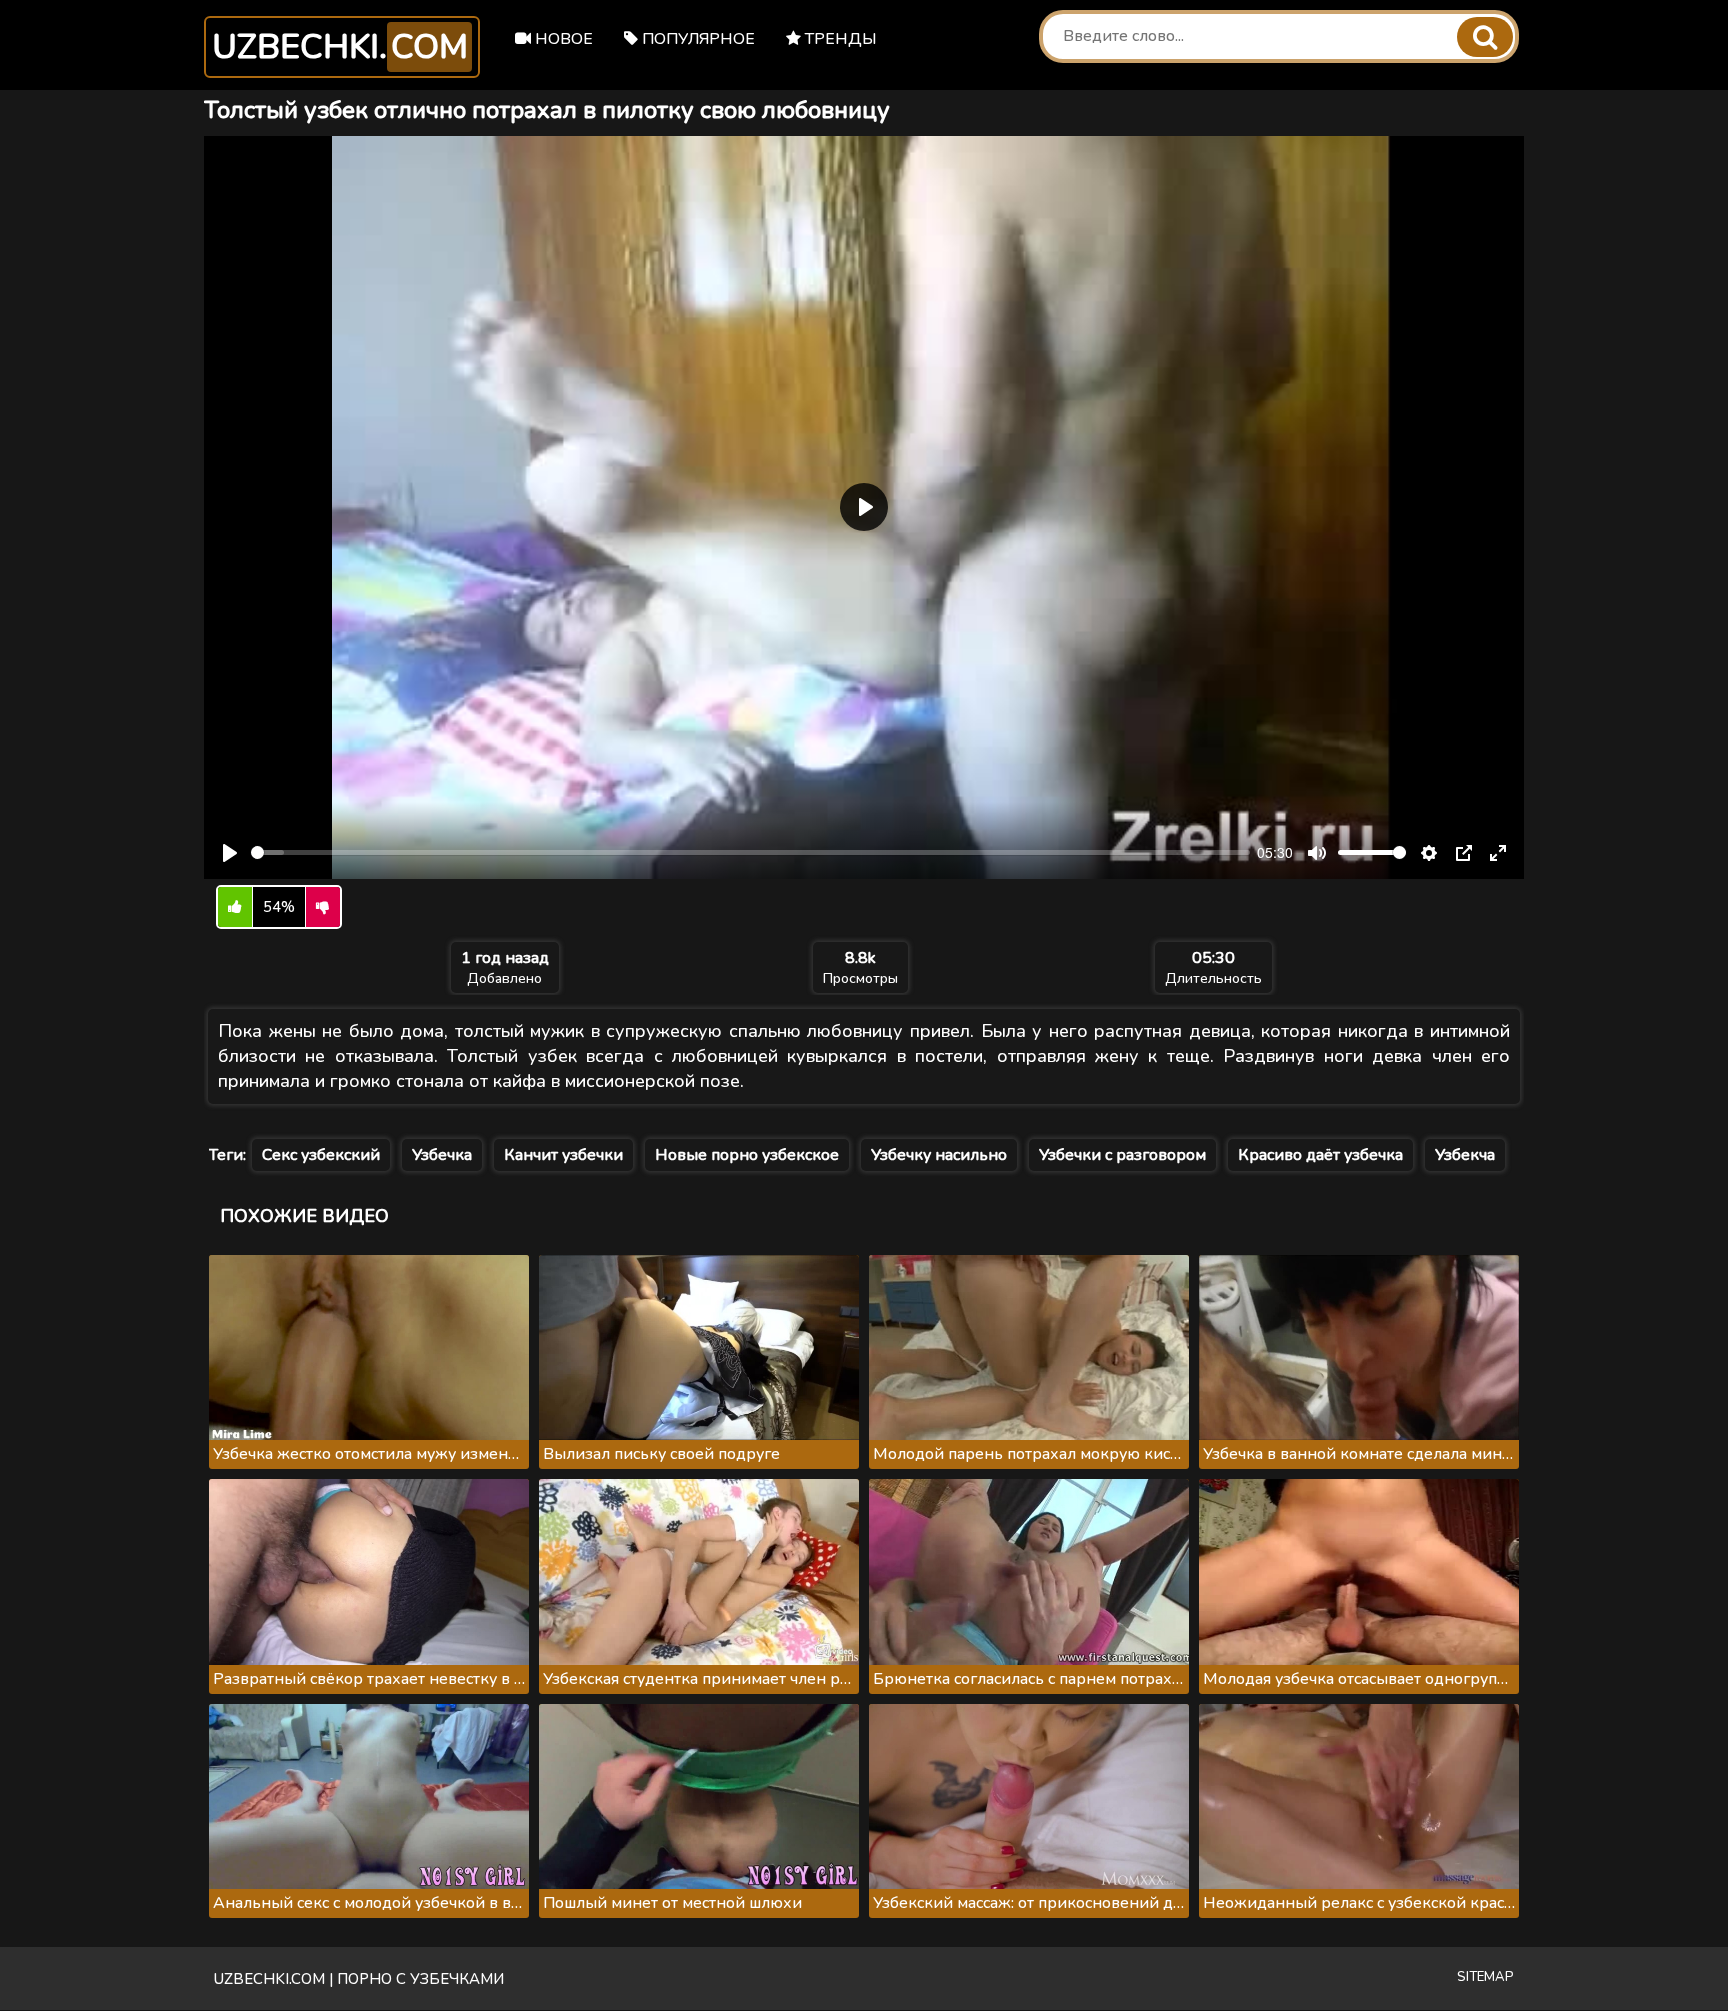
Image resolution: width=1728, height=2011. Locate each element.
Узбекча (1465, 1155)
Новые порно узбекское (747, 1155)
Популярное (696, 39)
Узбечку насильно (939, 1155)
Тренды (839, 39)
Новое (562, 39)
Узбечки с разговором (1122, 1155)
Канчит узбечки (563, 1155)
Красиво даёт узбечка (1320, 1155)
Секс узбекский (321, 1155)
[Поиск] (1485, 37)
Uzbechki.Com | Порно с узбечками (359, 1979)
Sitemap (1485, 1977)
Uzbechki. (340, 47)
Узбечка (442, 1155)
